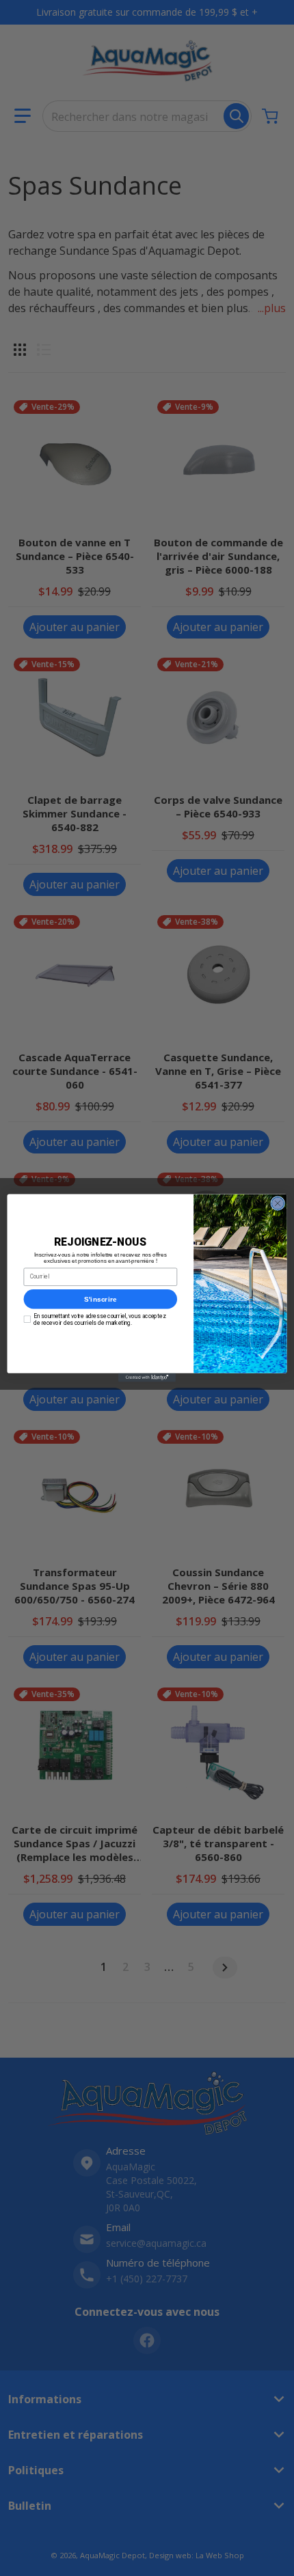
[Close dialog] (278, 1203)
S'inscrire (101, 1299)
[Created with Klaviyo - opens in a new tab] (147, 1378)
